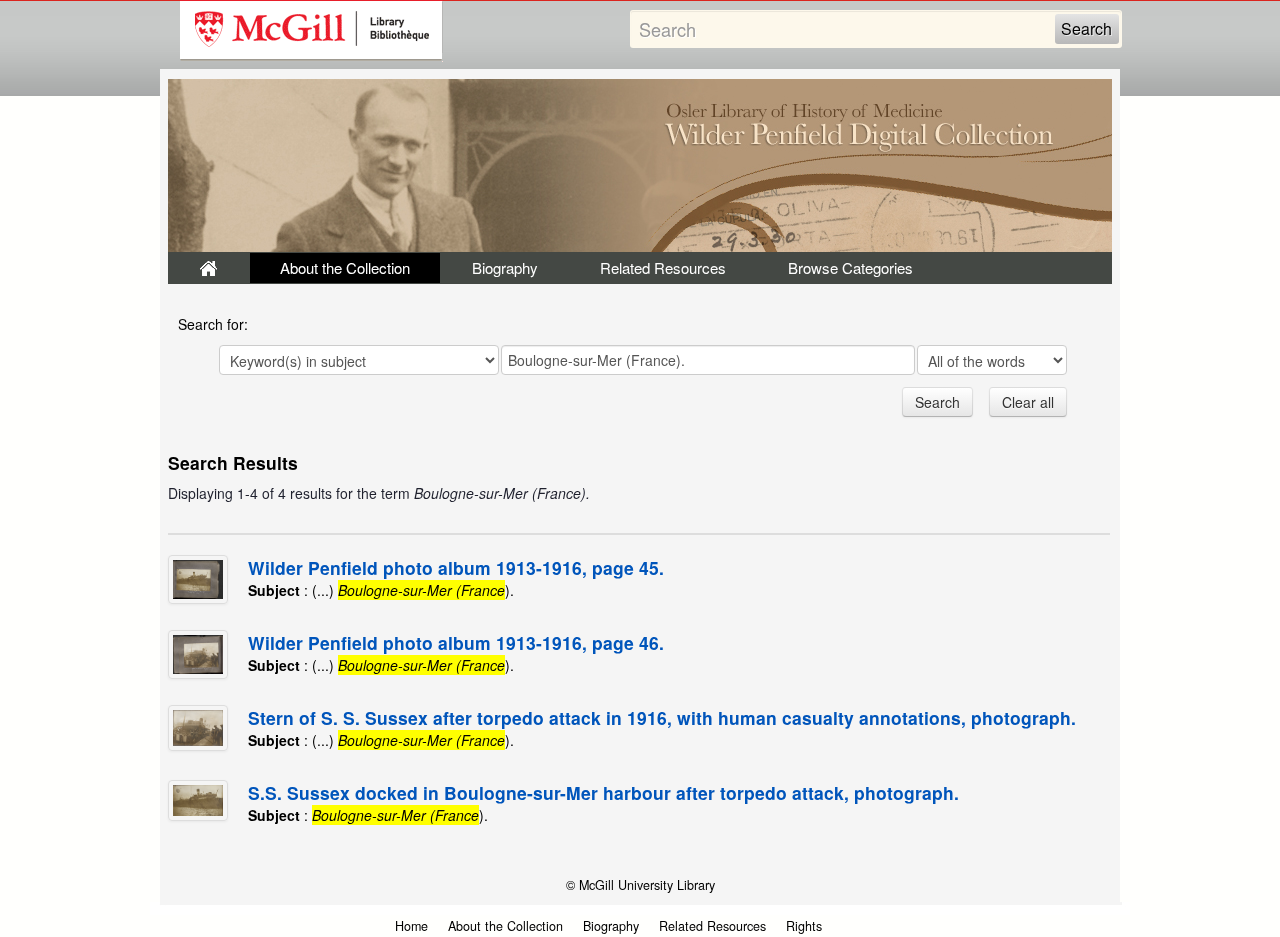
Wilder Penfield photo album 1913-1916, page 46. (456, 642)
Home (411, 926)
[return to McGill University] (311, 31)
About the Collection (345, 267)
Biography (505, 267)
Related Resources (663, 267)
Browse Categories (850, 267)
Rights (804, 926)
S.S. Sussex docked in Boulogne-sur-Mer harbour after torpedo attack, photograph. (603, 792)
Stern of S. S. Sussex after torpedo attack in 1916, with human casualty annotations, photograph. (662, 717)
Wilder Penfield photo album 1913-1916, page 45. (456, 567)
